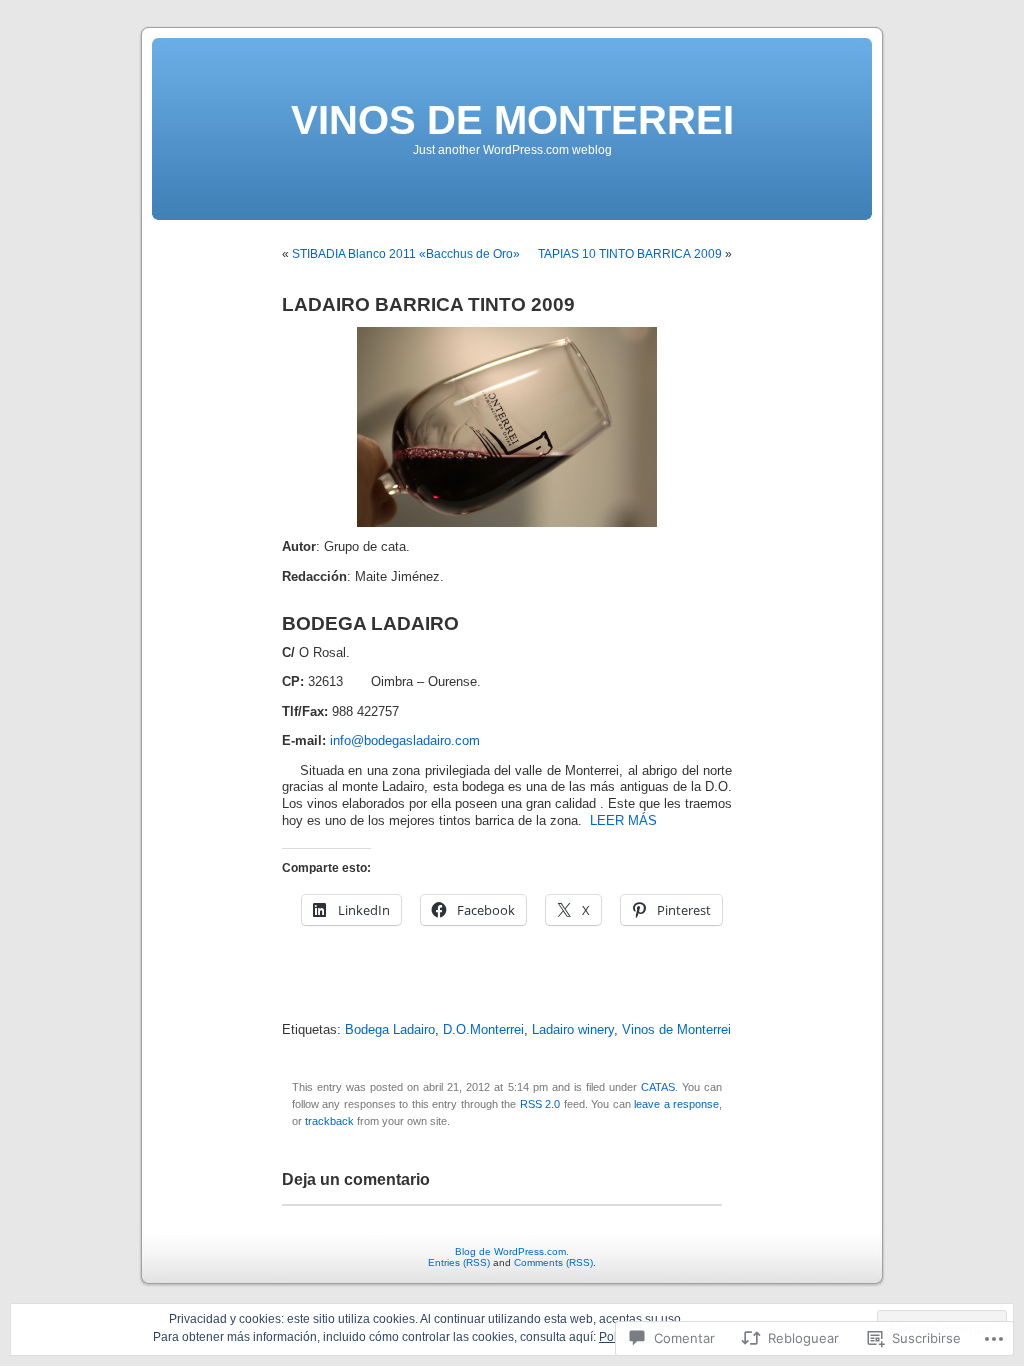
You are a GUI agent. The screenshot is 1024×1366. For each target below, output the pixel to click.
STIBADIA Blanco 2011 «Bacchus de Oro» (406, 254)
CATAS (658, 1087)
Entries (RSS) (459, 1262)
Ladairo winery (573, 1030)
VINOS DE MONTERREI (512, 120)
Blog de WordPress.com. (512, 1251)
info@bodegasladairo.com (405, 741)
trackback (329, 1121)
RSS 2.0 (540, 1104)
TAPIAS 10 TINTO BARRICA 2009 (630, 254)
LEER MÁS (623, 821)
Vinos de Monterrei (676, 1030)
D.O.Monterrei (483, 1030)
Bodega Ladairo (390, 1030)
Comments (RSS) (553, 1262)
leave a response (676, 1104)
